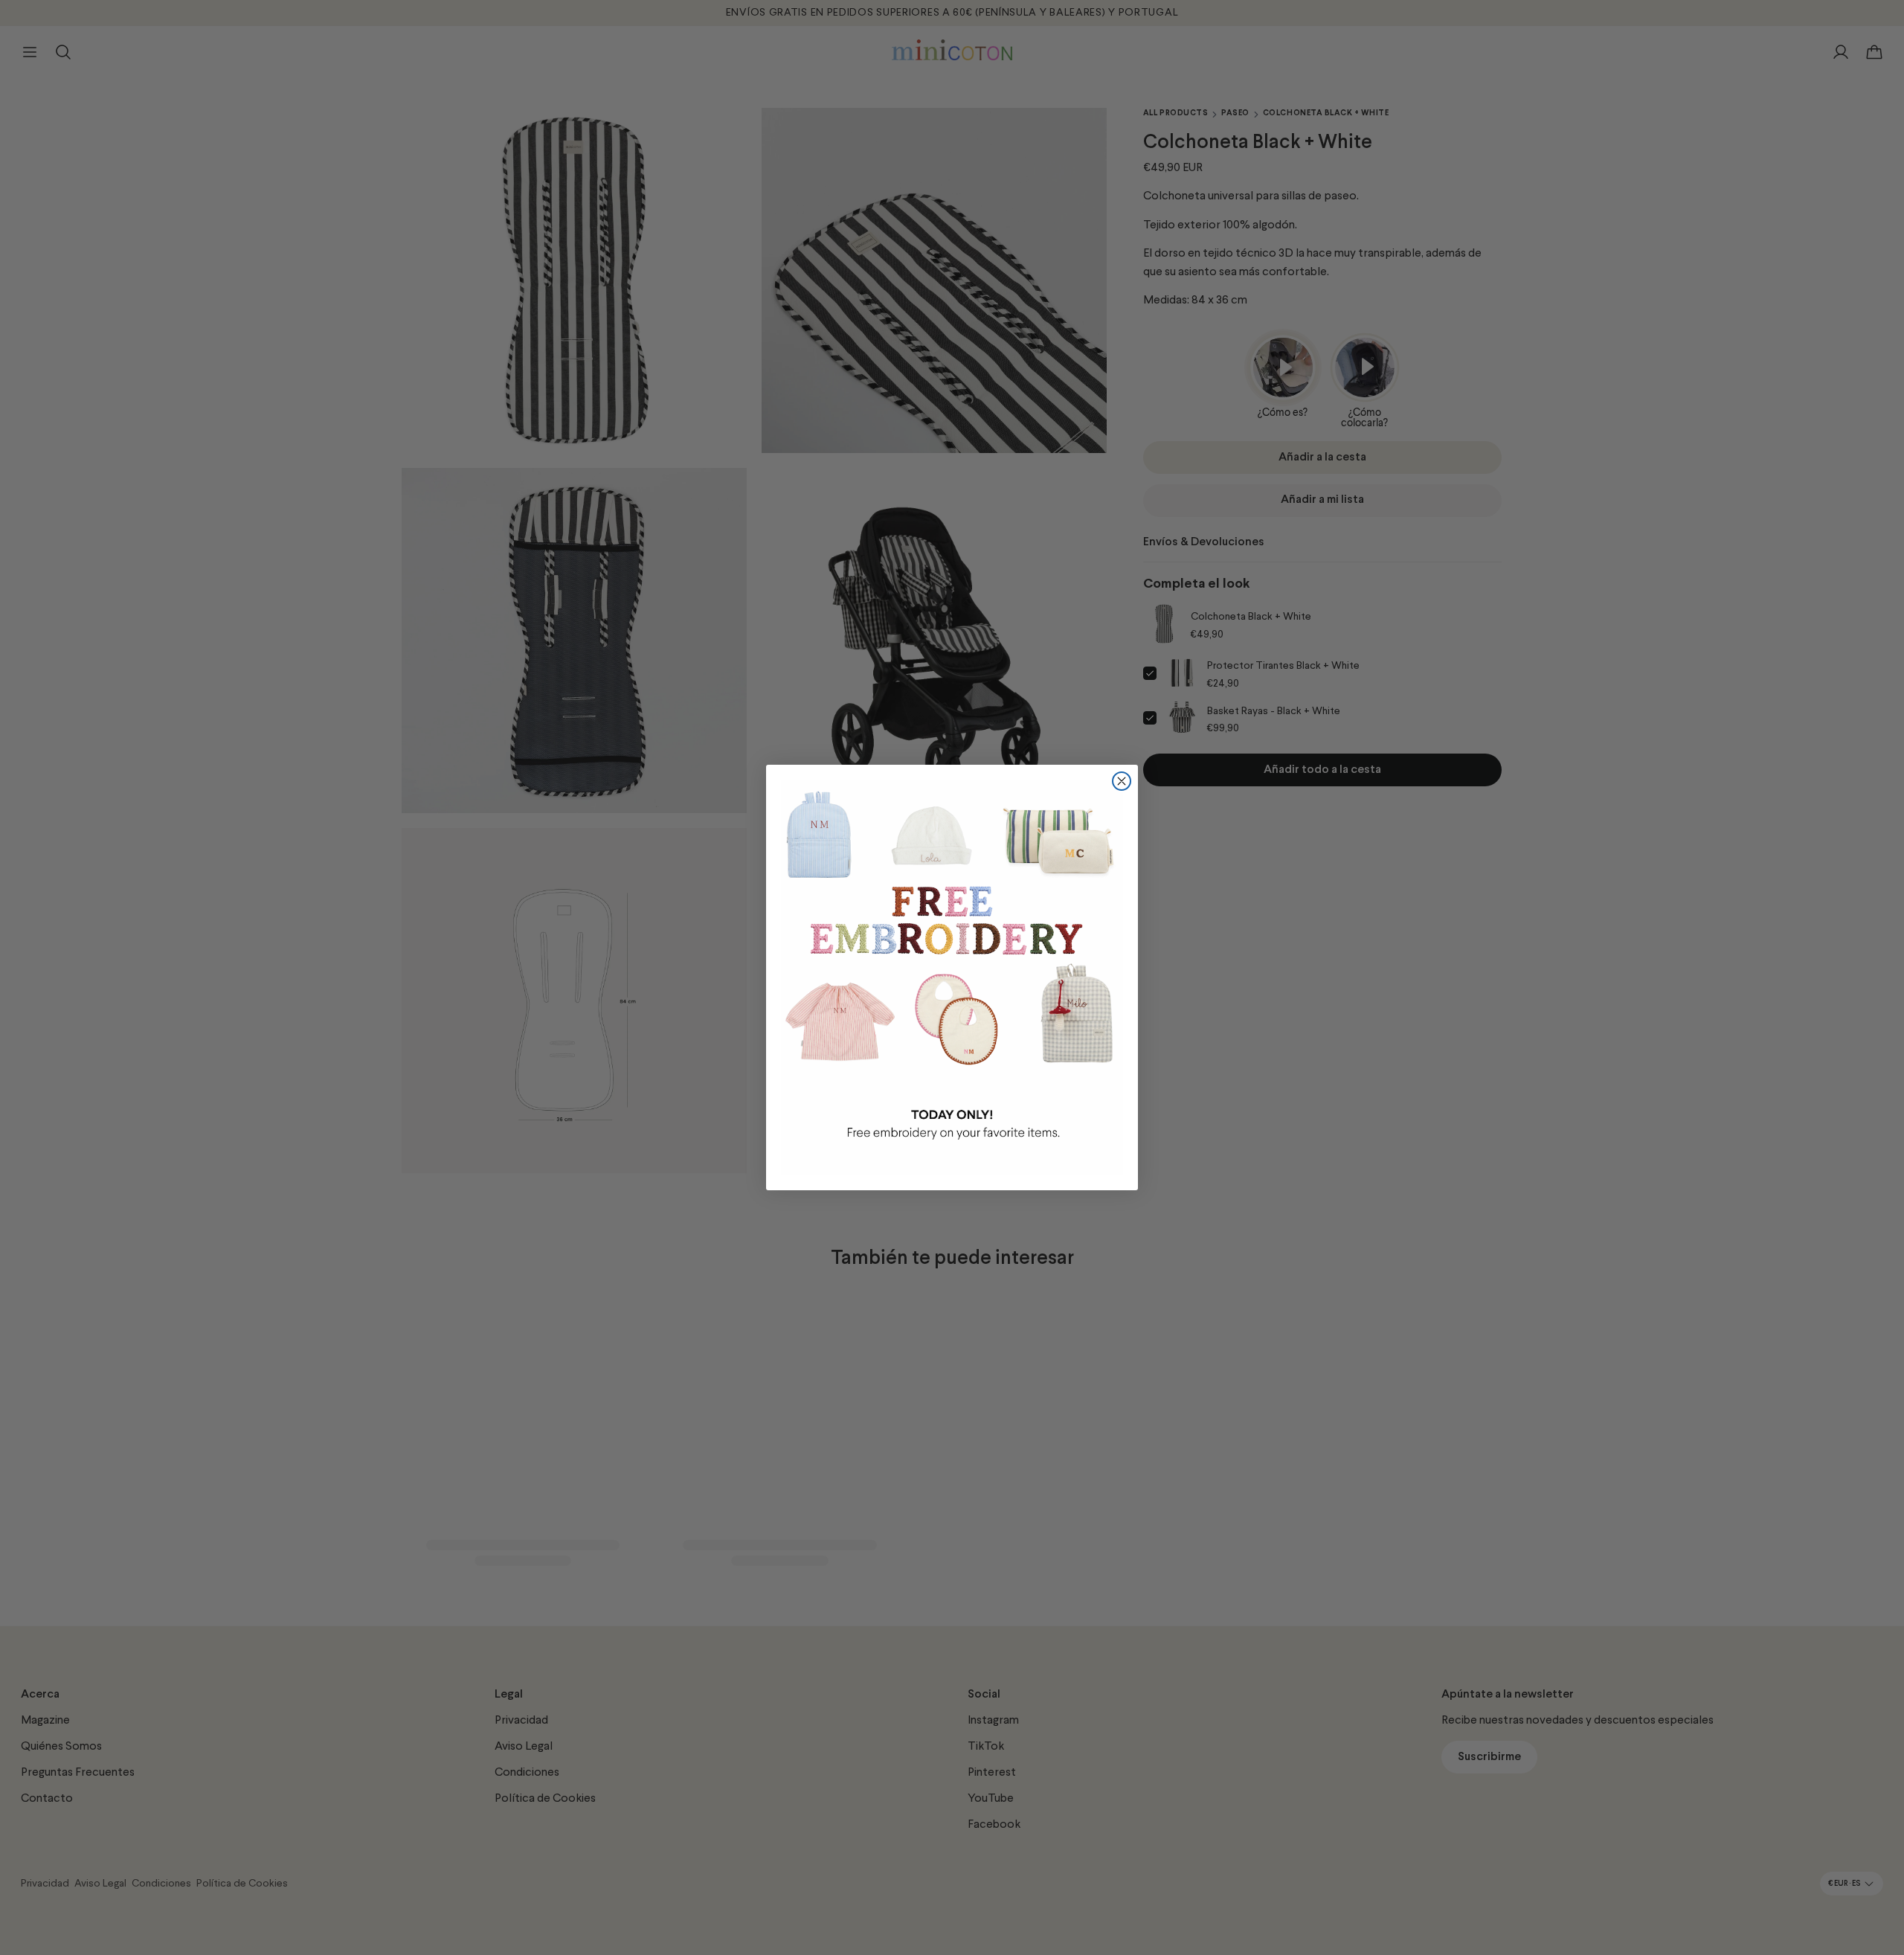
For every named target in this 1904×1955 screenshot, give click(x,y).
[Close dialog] (1122, 781)
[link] (952, 977)
